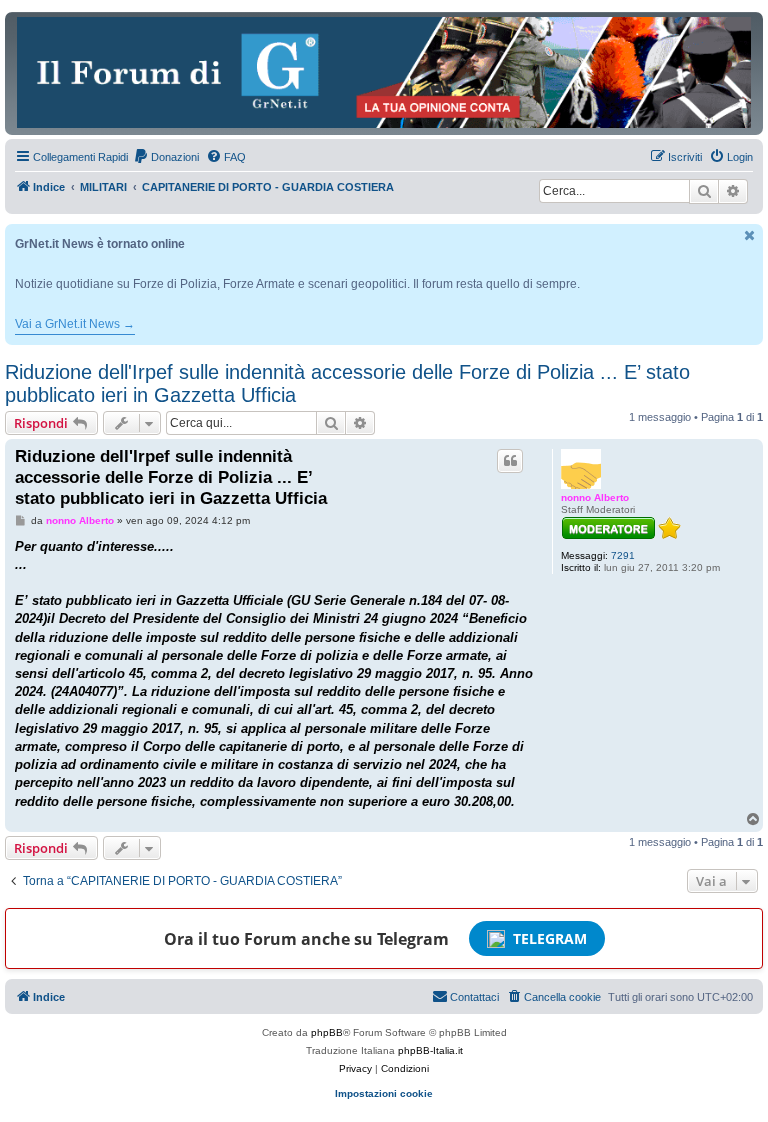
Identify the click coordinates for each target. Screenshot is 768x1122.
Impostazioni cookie (384, 1093)
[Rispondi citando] (510, 461)
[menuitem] (166, 157)
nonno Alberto (595, 497)
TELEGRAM (550, 938)
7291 (623, 555)
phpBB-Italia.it (430, 1050)
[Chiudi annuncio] (750, 235)
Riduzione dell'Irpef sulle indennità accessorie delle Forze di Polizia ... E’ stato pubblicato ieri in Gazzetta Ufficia (347, 383)
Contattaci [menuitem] (474, 997)
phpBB (327, 1032)
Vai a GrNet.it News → (75, 324)
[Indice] (384, 72)
